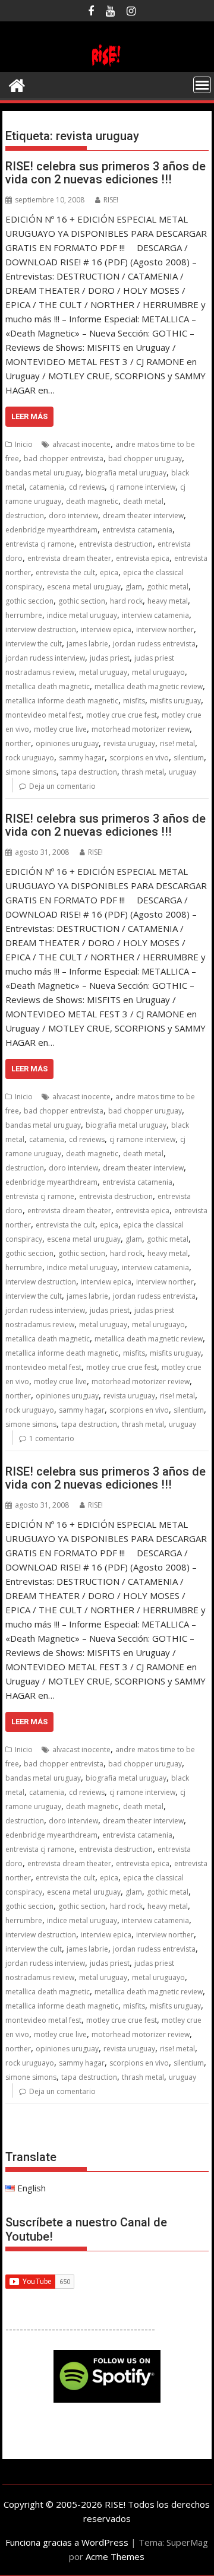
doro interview (73, 515)
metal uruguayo (158, 672)
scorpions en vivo (139, 758)
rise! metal (177, 743)
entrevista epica (143, 558)
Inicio (24, 444)
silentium (189, 758)
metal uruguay (103, 672)
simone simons (31, 772)
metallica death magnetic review (149, 686)
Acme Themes (115, 2556)
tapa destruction (89, 772)
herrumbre (24, 615)
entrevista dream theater (69, 558)
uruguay (182, 772)
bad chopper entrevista (64, 459)
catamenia (47, 487)
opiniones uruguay (67, 743)
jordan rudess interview (45, 658)
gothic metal (168, 587)
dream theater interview (143, 515)
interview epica (106, 629)
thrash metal (143, 772)
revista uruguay (129, 743)
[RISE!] (107, 65)
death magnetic (92, 501)
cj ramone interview (142, 487)
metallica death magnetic (48, 686)
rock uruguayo (30, 758)
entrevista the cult (65, 572)
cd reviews (87, 487)
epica (109, 572)
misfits (134, 701)
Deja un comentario (62, 786)
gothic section (82, 601)
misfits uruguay (175, 701)
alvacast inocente (81, 444)
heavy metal (168, 601)
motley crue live (60, 729)
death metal (143, 501)
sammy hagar (82, 758)
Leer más (29, 416)
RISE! (111, 200)
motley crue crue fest (122, 715)
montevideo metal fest (43, 715)
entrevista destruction (116, 544)
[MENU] (202, 85)
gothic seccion (29, 601)
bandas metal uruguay (43, 473)
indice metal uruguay (82, 615)
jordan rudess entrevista (154, 644)
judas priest (110, 658)
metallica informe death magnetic (62, 701)
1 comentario (52, 1438)
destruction (25, 515)
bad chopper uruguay (145, 459)
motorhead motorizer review (141, 729)
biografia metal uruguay (126, 473)
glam (134, 587)
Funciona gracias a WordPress (67, 2542)
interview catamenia (155, 615)
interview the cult (34, 644)
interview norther (165, 629)
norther (18, 743)
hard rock (126, 601)
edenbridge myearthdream (51, 530)
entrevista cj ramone (40, 544)
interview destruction (41, 629)
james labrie (87, 644)
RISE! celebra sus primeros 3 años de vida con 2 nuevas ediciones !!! (106, 173)
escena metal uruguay (84, 587)
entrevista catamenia (137, 530)
